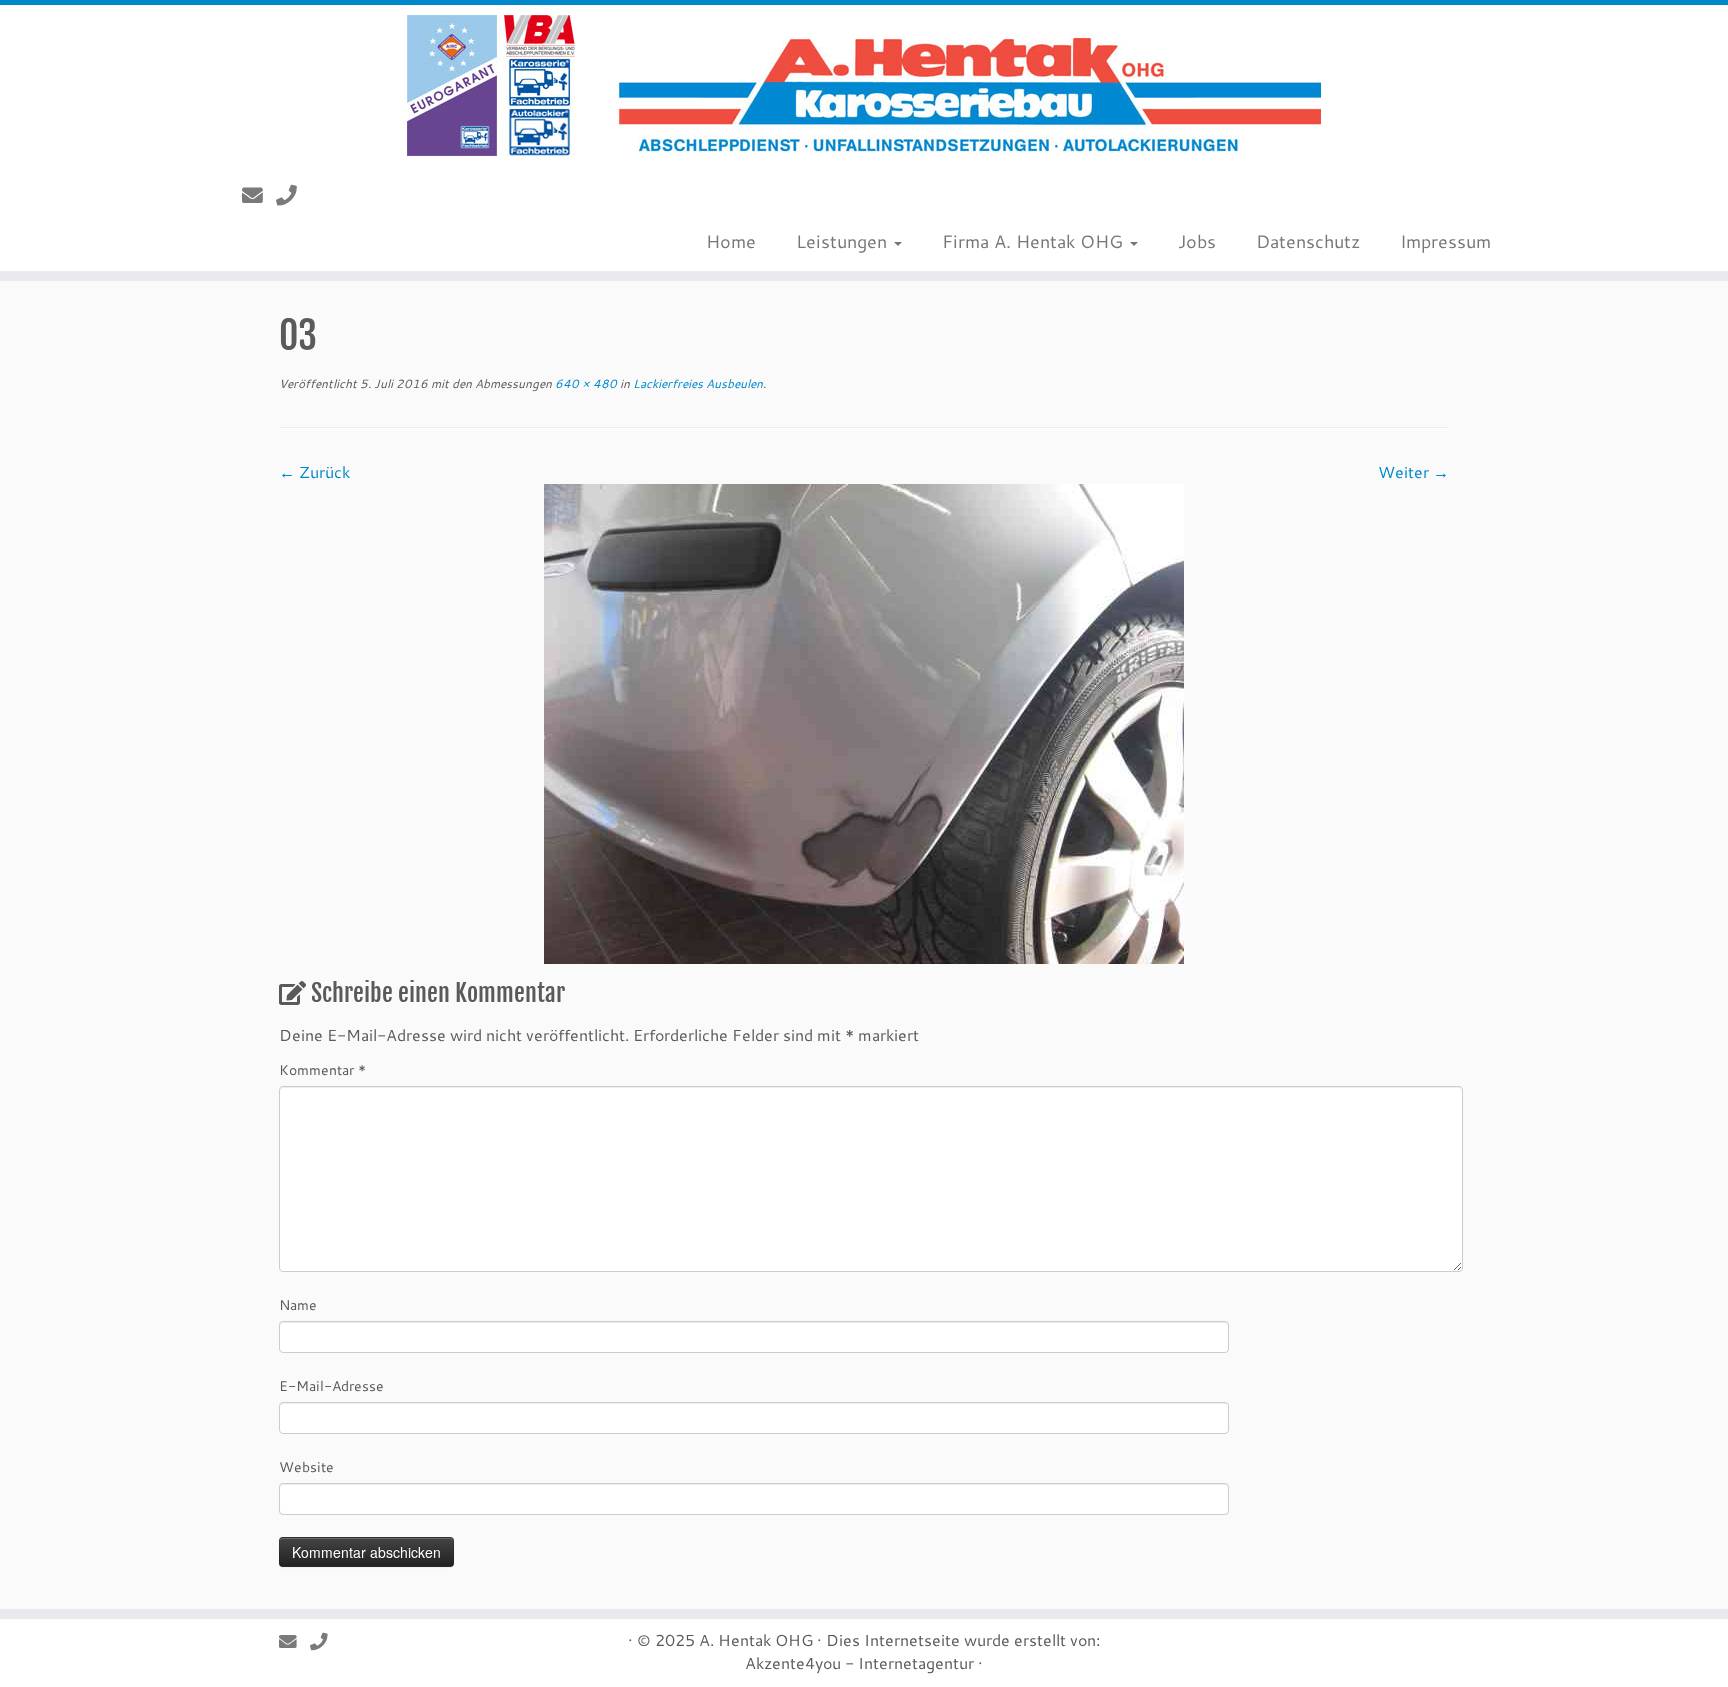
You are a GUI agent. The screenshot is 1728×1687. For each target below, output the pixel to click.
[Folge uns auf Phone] (293, 195)
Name (298, 1304)
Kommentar (322, 1069)
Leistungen (844, 241)
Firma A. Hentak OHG (1035, 241)
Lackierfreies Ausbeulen (696, 383)
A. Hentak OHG (756, 1639)
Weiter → (1413, 471)
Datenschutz (1308, 241)
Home (731, 241)
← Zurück (314, 471)
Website (306, 1466)
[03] (864, 721)
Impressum (1445, 241)
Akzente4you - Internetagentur (859, 1662)
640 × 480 (584, 383)
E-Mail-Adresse (331, 1385)
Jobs (1197, 241)
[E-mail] (259, 195)
